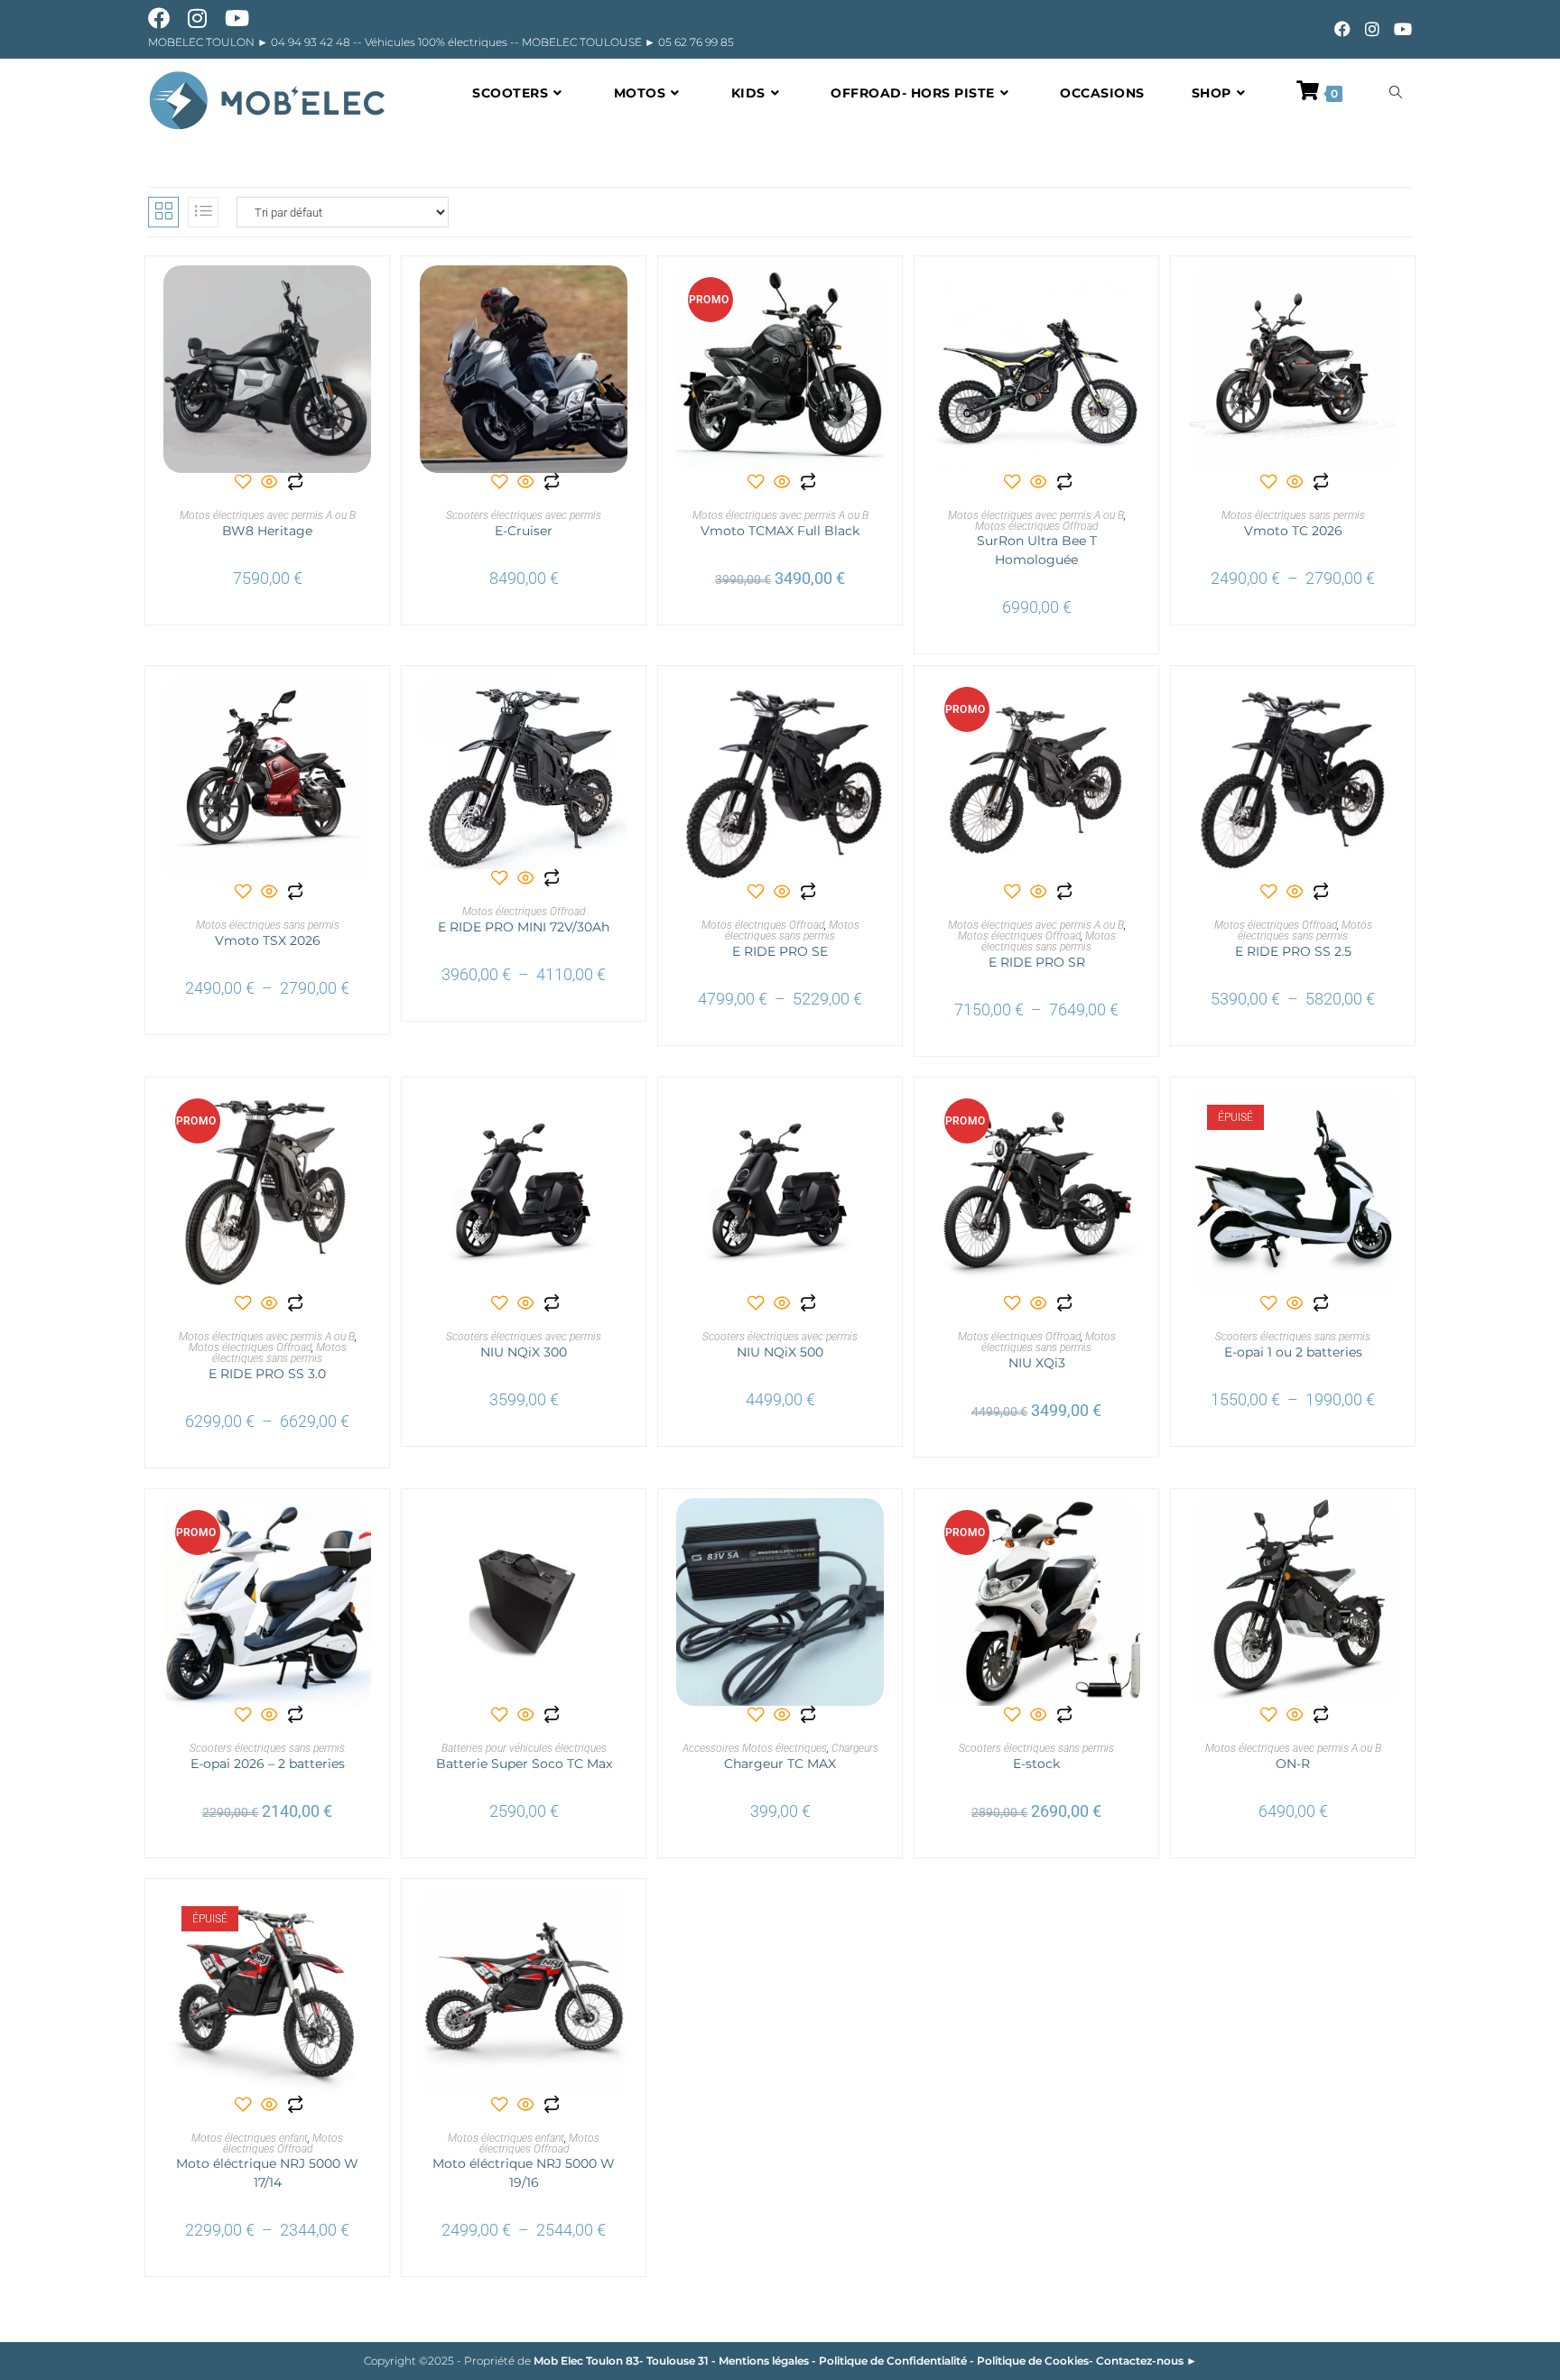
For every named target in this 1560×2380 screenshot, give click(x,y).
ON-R (1293, 1764)
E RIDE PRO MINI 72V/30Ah (524, 927)
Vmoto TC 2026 (1293, 531)
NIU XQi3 (1037, 1363)
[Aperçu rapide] (269, 483)
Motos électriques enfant (250, 2138)
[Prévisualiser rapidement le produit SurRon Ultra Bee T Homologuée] (1131, 297)
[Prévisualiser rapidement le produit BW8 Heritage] (362, 297)
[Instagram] (1372, 30)
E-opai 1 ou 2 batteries (1293, 1352)
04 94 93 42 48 (312, 42)
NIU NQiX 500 (780, 1352)
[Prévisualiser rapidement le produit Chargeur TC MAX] (875, 1530)
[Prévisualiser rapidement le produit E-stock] (1131, 1530)
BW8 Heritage (267, 531)
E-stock (1036, 1764)
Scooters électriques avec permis (524, 515)
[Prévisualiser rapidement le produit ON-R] (1388, 1530)
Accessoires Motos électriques (755, 1748)
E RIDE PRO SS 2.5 (1293, 951)
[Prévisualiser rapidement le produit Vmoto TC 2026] (1388, 297)
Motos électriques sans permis (1293, 515)
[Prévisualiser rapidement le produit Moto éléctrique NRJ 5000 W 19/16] (618, 1920)
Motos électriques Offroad (1036, 526)
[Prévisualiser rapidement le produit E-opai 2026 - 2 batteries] (362, 1530)
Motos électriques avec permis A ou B (268, 515)
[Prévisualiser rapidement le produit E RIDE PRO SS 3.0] (362, 1118)
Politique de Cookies (1033, 2361)
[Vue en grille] (163, 212)
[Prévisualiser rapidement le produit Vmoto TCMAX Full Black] (875, 297)
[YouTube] (1399, 30)
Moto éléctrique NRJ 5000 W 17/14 (267, 2173)
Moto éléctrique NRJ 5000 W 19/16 (524, 2173)
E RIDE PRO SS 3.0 (267, 1374)
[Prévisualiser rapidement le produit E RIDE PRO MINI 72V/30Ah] (618, 707)
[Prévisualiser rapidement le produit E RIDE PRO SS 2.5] (1388, 707)
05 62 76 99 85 (695, 42)
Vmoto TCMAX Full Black (780, 531)
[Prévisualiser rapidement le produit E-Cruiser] (618, 297)
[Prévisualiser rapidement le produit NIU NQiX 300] (618, 1118)
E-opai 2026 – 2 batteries (268, 1764)
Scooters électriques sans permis (1293, 1337)
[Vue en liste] (203, 212)
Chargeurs (855, 1748)
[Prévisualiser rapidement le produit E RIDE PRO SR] (1131, 707)
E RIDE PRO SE (780, 951)
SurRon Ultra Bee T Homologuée (1037, 550)
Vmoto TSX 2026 (268, 940)
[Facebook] (1342, 30)
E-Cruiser (524, 531)
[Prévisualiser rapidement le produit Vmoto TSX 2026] (362, 707)
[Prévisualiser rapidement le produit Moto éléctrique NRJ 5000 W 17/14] (362, 1920)
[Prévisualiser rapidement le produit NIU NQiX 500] (875, 1118)
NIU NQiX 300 (524, 1352)
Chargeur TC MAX (780, 1764)
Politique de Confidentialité (893, 2361)
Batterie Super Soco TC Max (524, 1764)
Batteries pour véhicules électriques (524, 1748)
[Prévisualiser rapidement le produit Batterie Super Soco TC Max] (618, 1530)
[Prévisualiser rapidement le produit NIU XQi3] (1131, 1118)
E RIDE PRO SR (1037, 962)
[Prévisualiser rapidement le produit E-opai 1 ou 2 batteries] (1388, 1118)
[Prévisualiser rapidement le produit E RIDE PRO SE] (875, 707)
